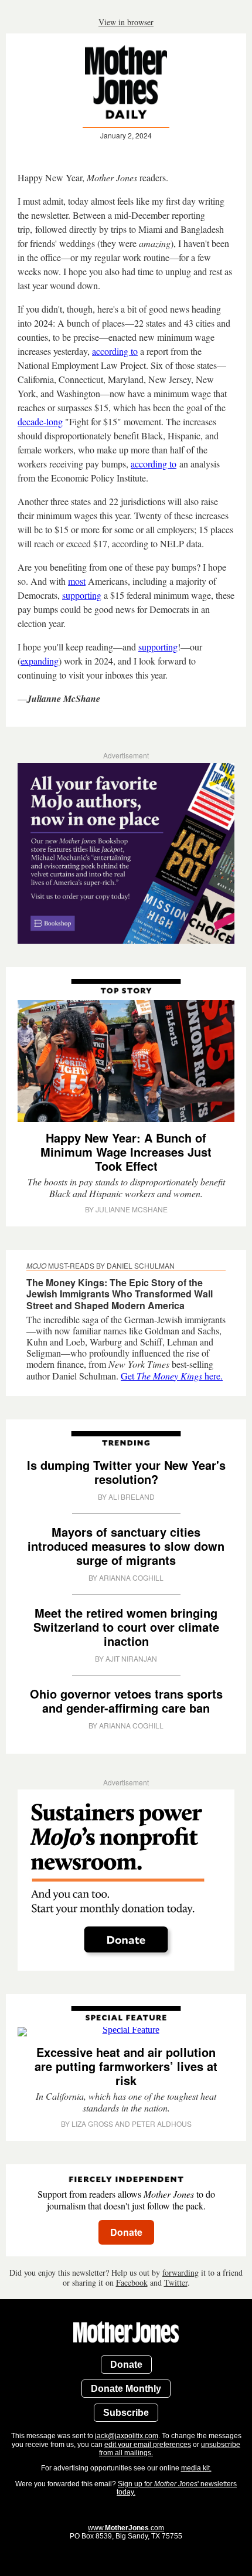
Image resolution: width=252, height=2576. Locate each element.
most (77, 581)
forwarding (181, 2272)
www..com (126, 2528)
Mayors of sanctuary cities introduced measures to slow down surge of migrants (126, 1546)
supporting (82, 595)
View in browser (126, 22)
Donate (126, 2365)
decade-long (40, 421)
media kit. (196, 2468)
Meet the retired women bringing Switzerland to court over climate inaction (126, 1627)
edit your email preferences (148, 2445)
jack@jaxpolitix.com (127, 2436)
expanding (40, 661)
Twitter (176, 2282)
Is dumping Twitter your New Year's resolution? (126, 1472)
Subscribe (126, 2413)
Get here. (172, 1376)
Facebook (132, 2282)
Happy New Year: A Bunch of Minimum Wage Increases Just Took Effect (126, 1152)
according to (115, 351)
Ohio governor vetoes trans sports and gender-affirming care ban (126, 1701)
